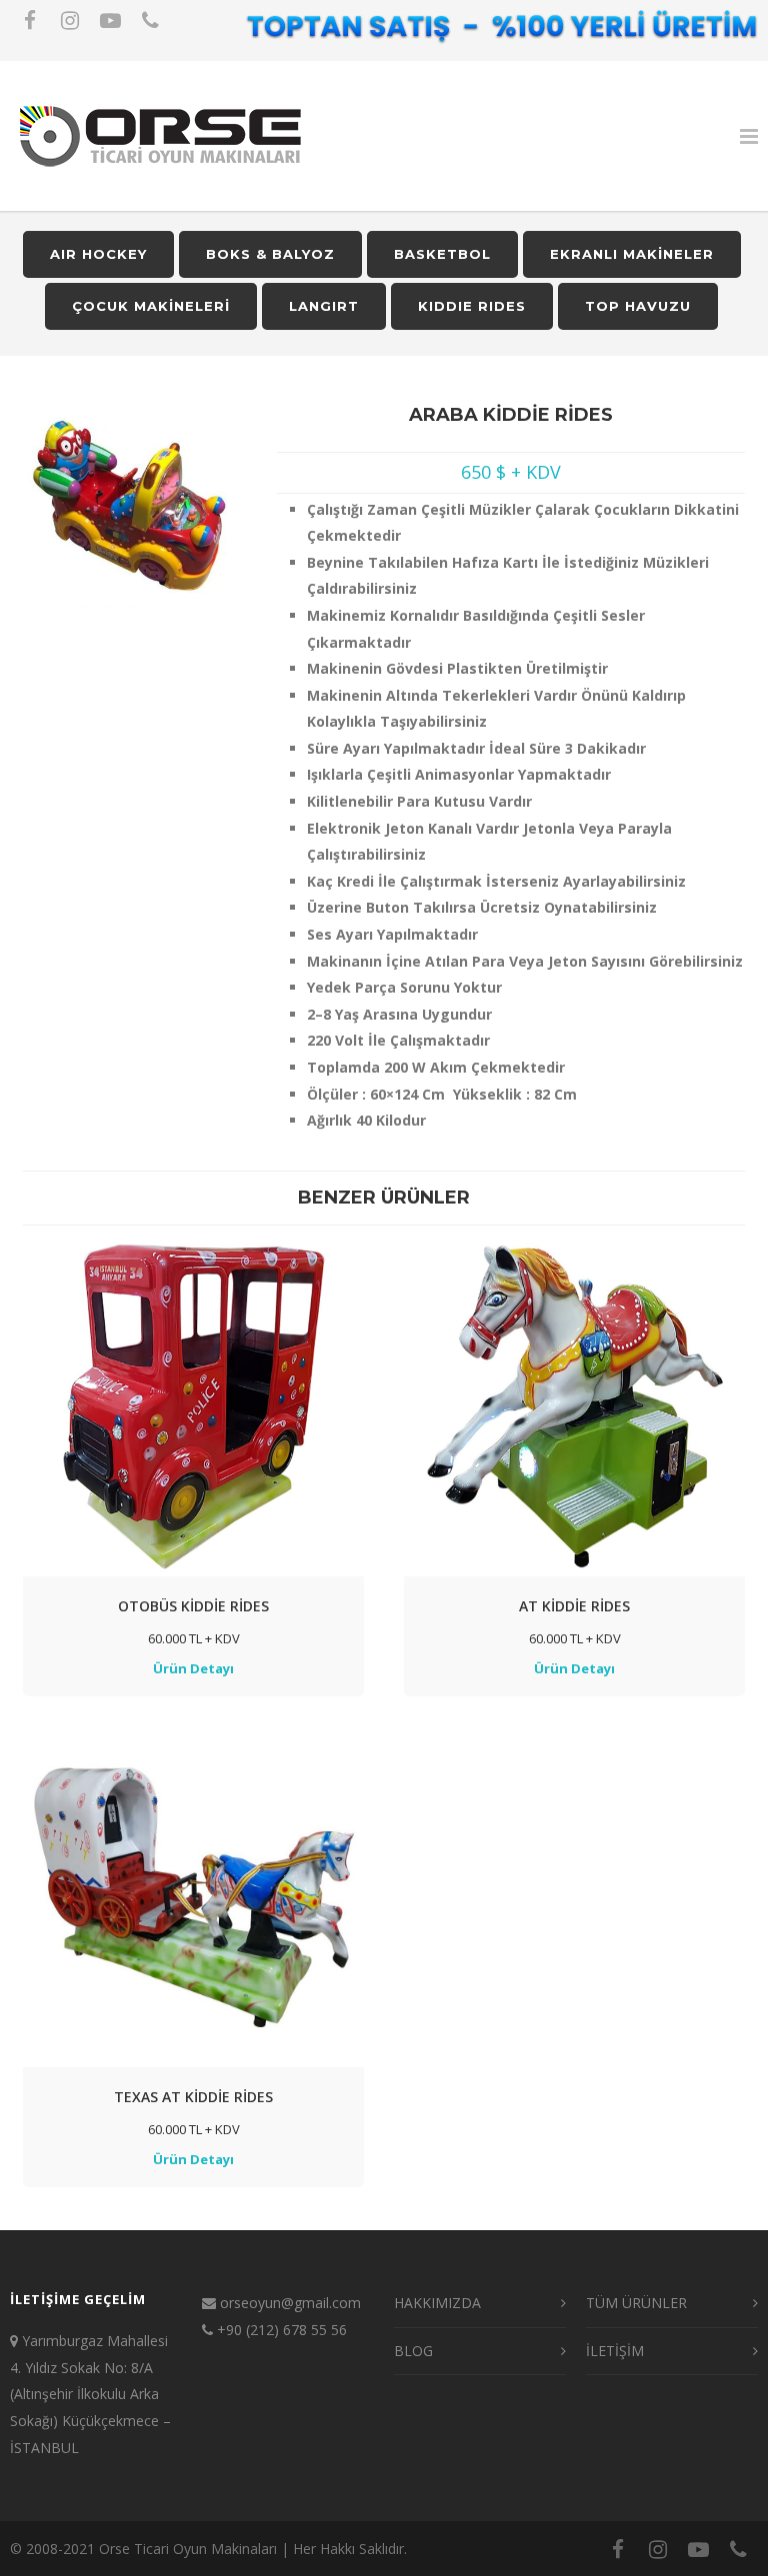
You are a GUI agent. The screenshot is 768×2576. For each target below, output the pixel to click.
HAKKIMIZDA (437, 2303)
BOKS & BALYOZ (270, 254)
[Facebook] (30, 20)
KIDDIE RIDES (472, 306)
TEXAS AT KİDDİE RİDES (193, 2097)
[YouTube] (110, 20)
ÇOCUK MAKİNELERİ (151, 306)
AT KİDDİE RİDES (574, 1606)
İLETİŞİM (615, 2351)
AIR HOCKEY (98, 254)
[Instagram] (70, 20)
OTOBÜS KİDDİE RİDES (193, 1606)
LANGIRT (324, 306)
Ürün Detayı (193, 1668)
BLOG (413, 2351)
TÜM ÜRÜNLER (636, 2303)
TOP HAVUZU (638, 306)
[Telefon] (150, 20)
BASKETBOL (442, 254)
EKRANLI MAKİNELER (632, 254)
